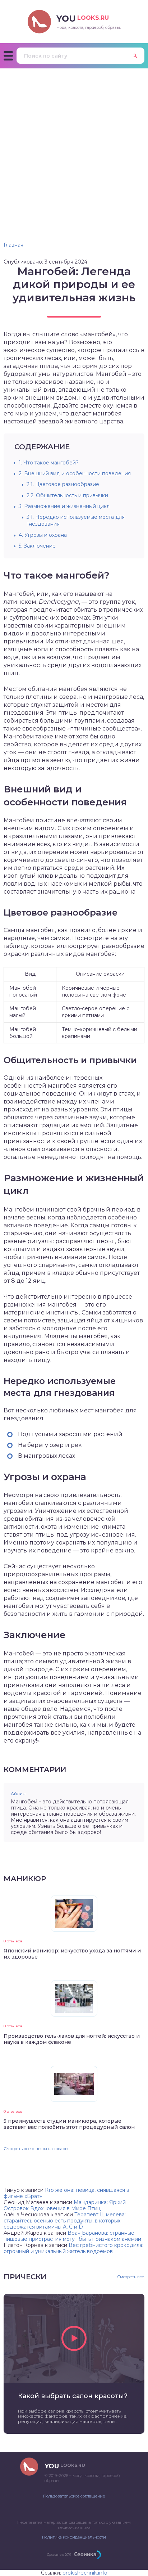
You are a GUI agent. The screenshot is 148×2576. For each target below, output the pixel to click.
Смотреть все (131, 2277)
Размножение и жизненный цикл (64, 506)
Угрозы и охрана (43, 535)
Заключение (37, 546)
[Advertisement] (74, 146)
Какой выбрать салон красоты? (73, 2396)
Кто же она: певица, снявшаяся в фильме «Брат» (66, 2193)
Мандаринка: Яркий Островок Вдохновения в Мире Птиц (65, 2205)
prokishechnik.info (85, 2573)
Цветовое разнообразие (63, 484)
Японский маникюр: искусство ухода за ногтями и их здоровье (72, 1954)
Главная (13, 245)
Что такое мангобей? (49, 463)
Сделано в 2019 (59, 2555)
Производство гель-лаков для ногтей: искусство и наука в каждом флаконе (72, 2039)
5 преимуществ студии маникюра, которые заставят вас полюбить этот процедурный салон (69, 2124)
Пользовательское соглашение (74, 2496)
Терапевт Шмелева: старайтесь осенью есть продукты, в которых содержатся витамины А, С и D (65, 2221)
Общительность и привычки (67, 495)
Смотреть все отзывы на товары (36, 2149)
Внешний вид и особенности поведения (75, 473)
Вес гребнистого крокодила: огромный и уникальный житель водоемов (73, 2248)
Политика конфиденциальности (74, 2537)
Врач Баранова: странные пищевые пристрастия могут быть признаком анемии (72, 2236)
